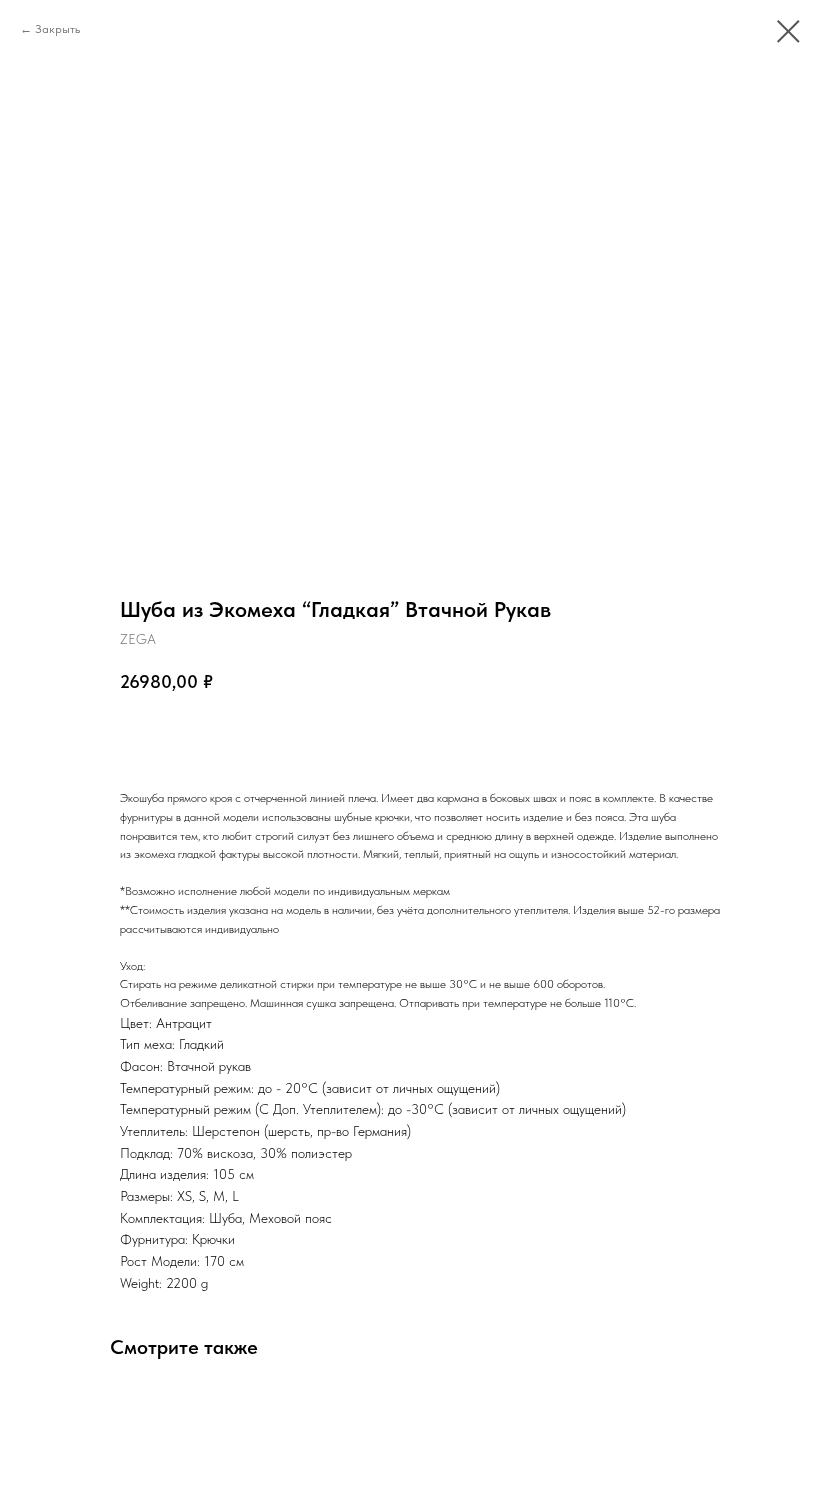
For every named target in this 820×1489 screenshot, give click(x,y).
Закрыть (57, 29)
